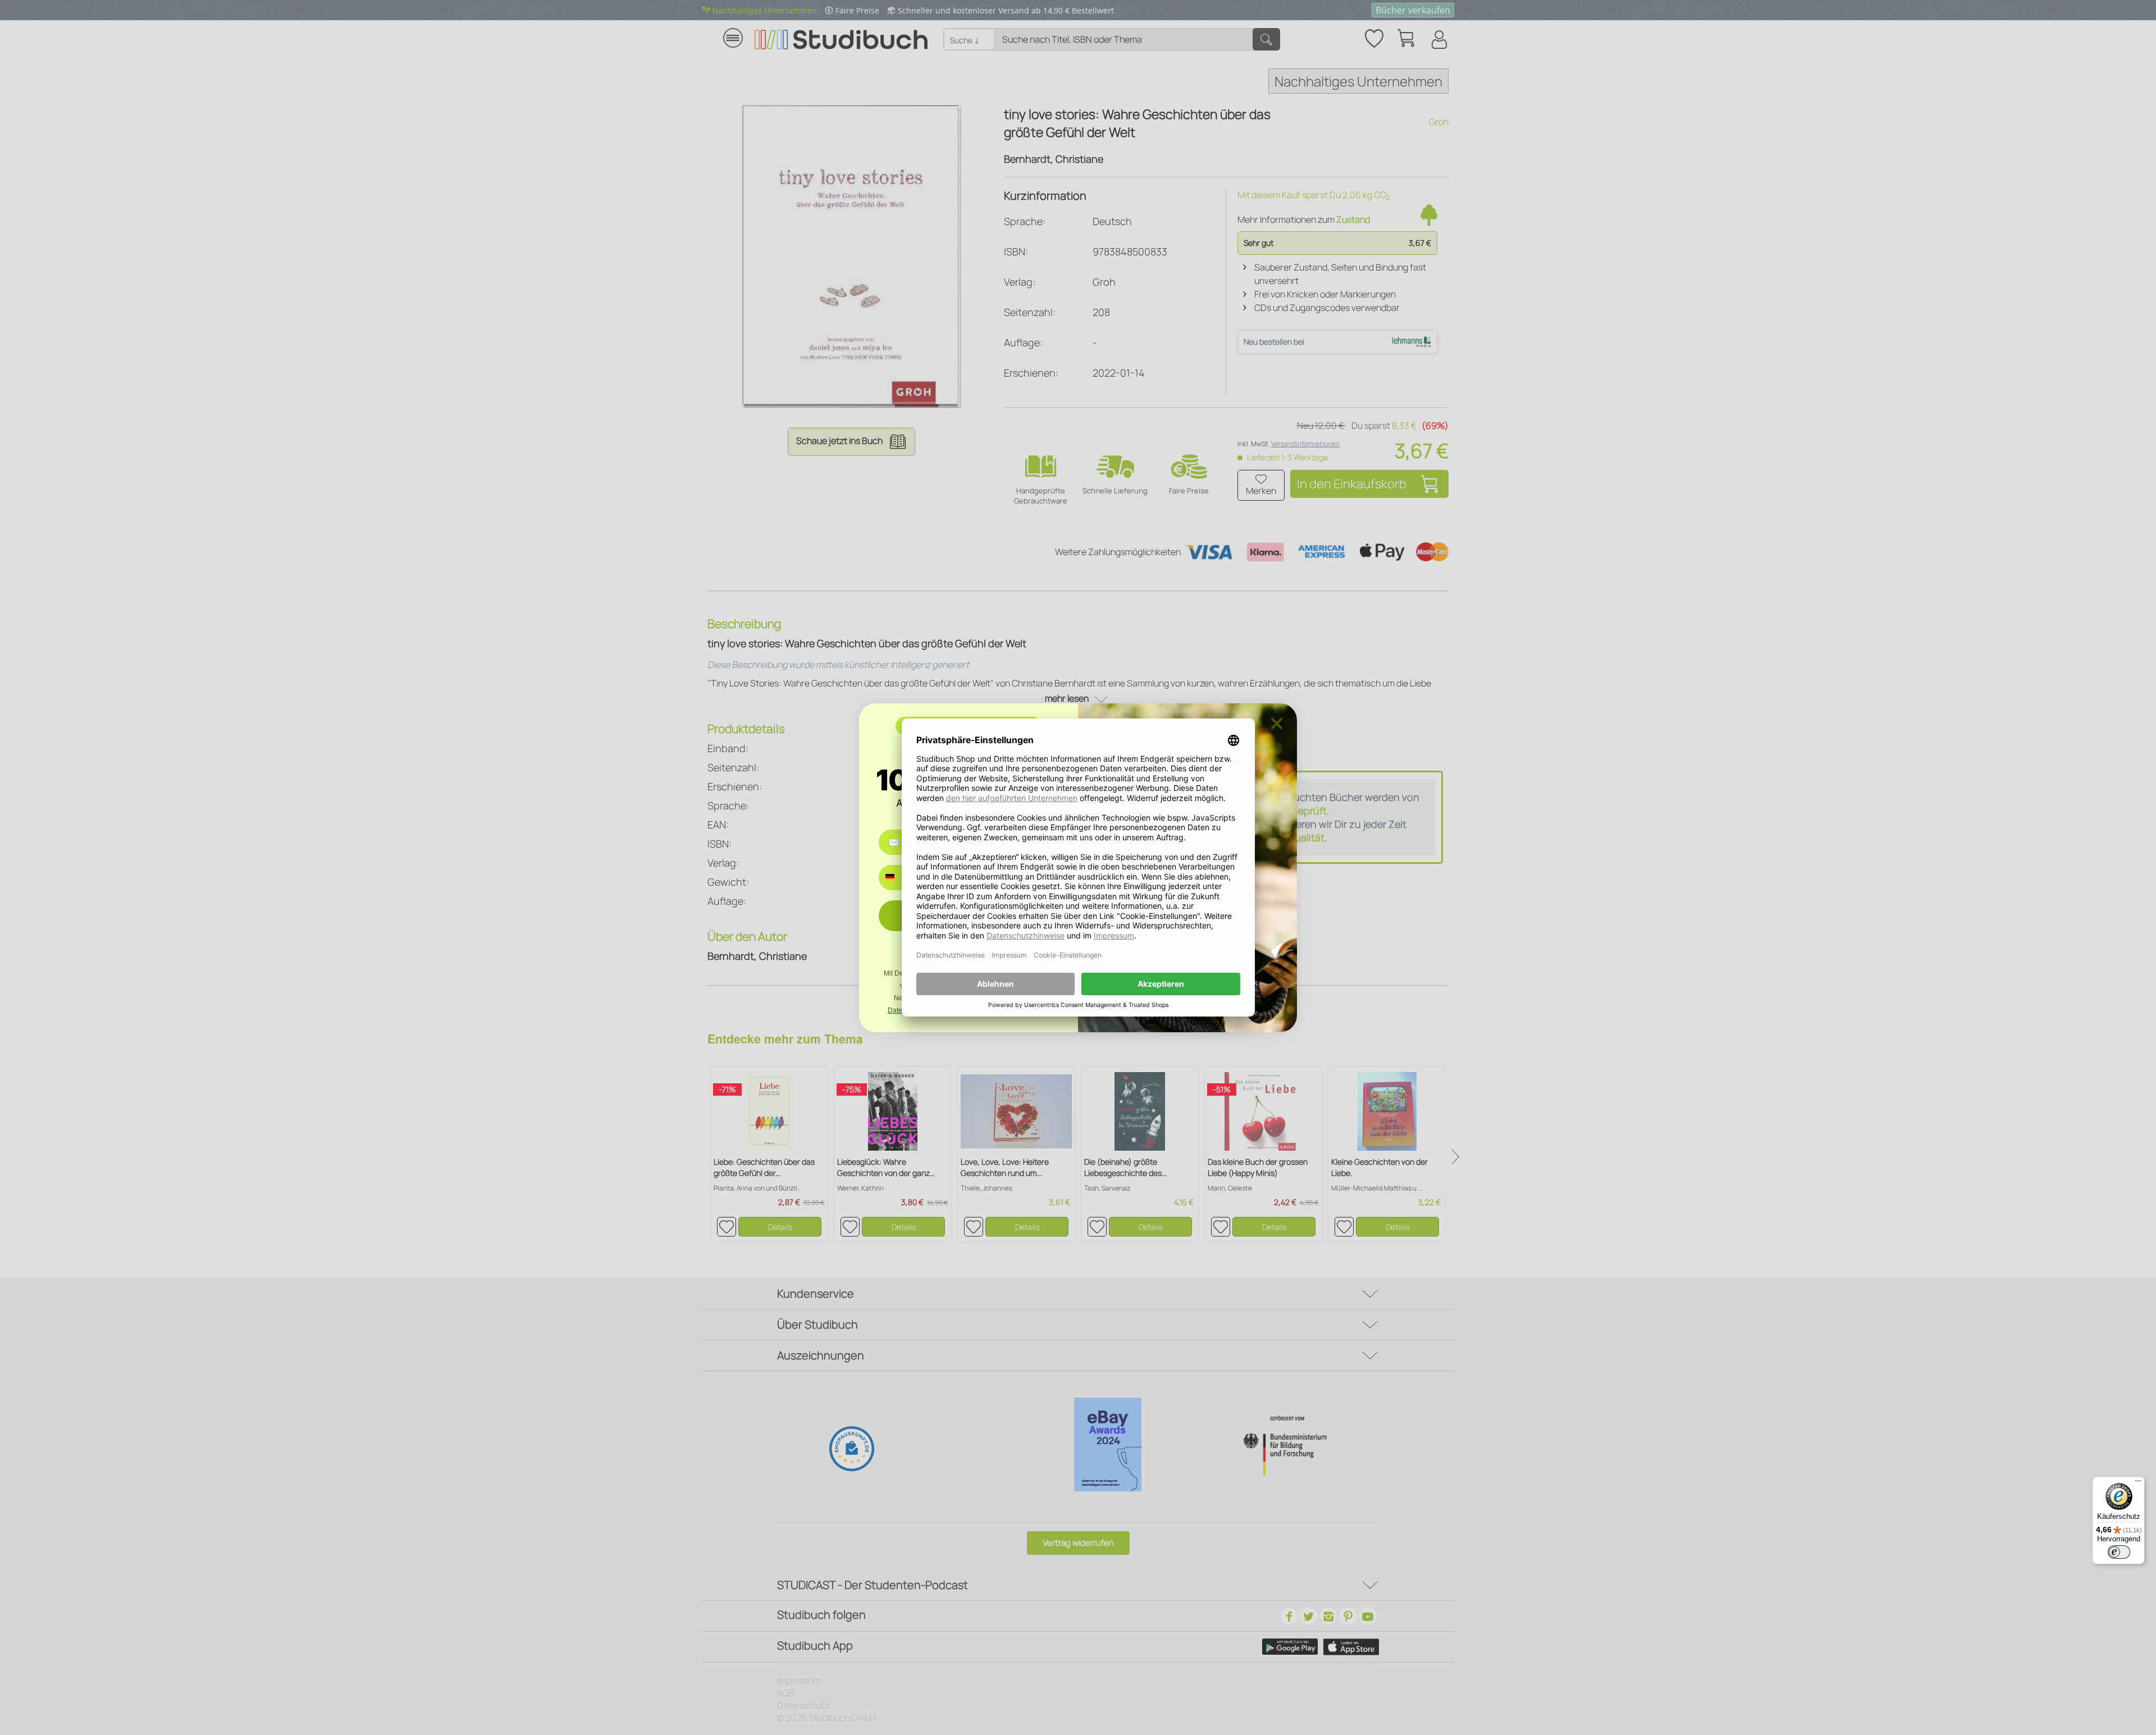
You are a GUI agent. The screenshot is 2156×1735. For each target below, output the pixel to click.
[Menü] (2138, 1484)
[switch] (2119, 1552)
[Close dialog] (1277, 724)
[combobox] (898, 878)
